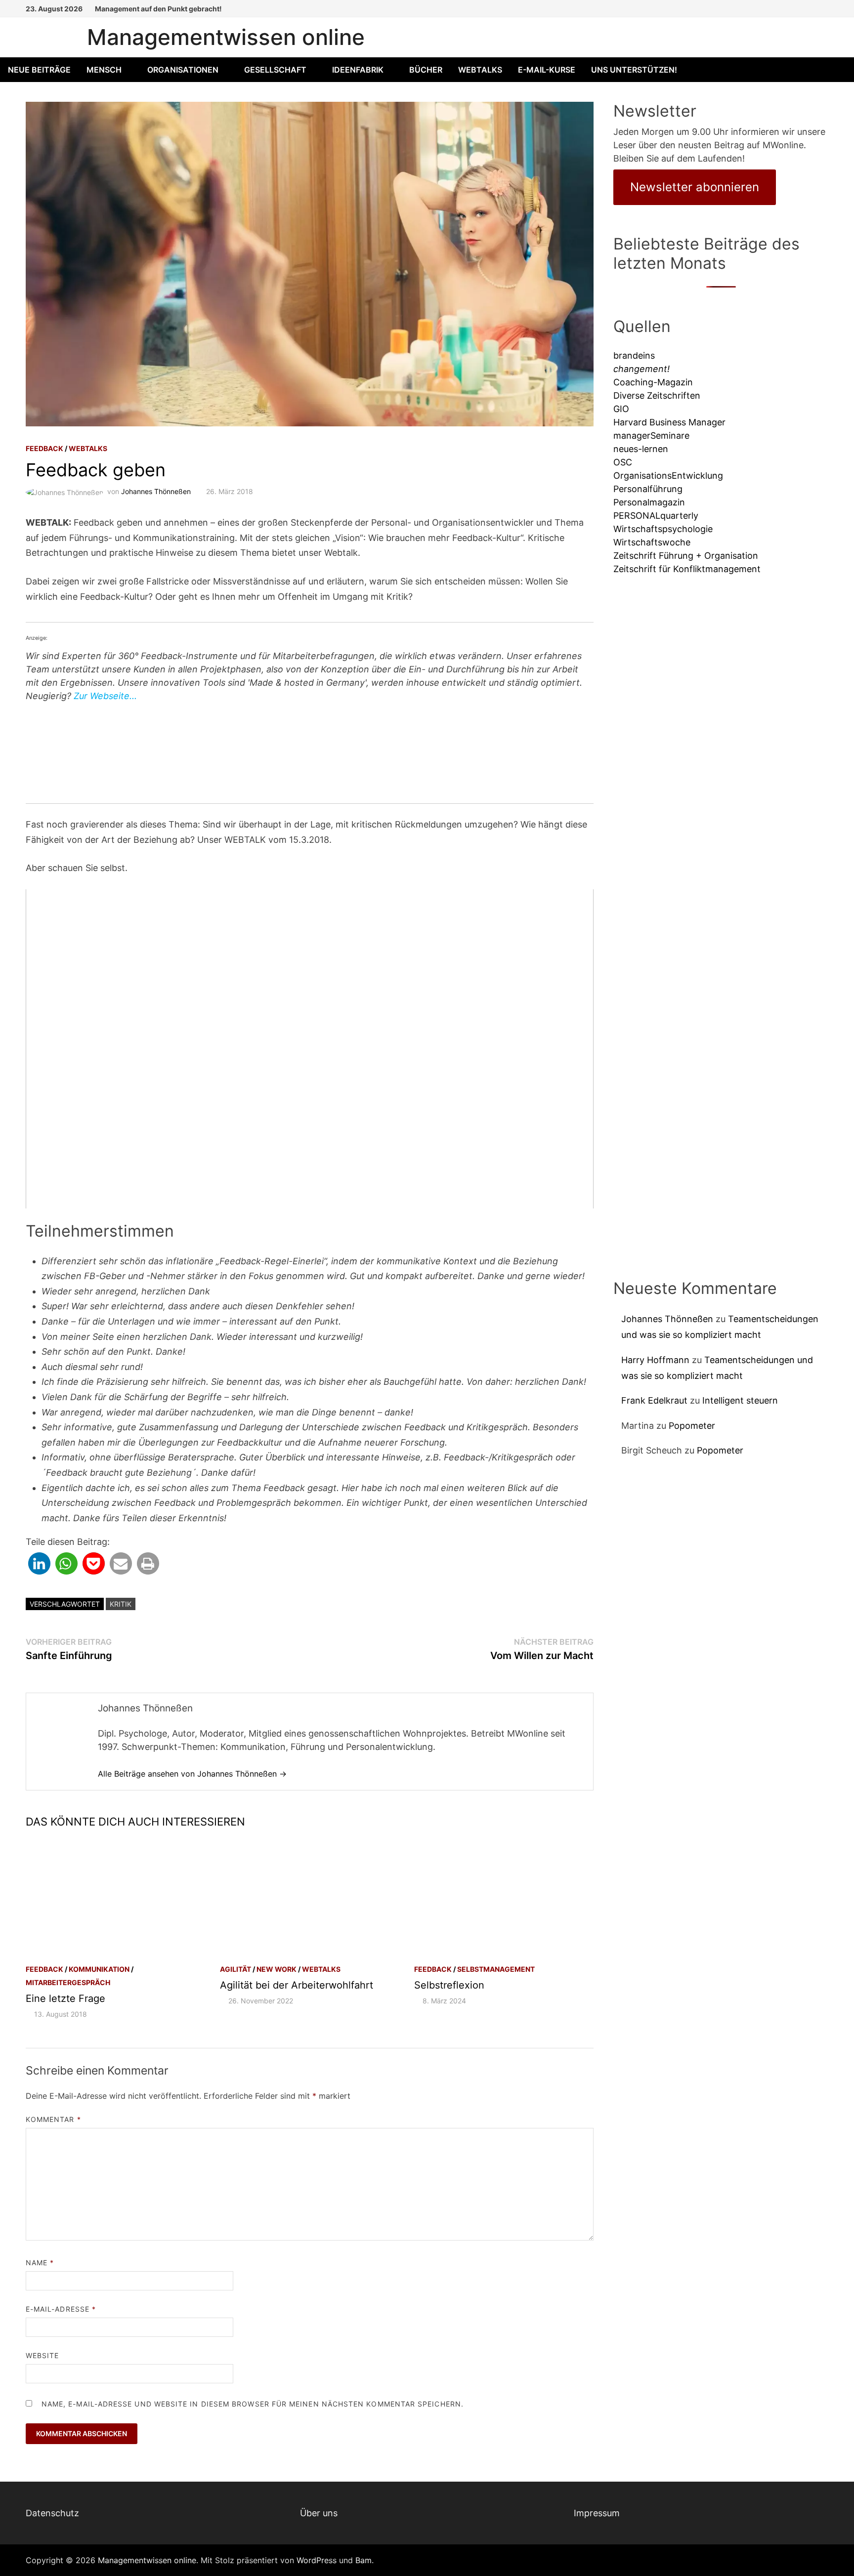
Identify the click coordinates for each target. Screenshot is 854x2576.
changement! (641, 369)
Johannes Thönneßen (156, 491)
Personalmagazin (649, 502)
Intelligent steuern (740, 1400)
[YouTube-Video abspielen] (310, 1049)
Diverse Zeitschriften (657, 395)
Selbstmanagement (496, 1969)
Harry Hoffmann (655, 1360)
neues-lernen (641, 449)
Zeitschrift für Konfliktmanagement (687, 569)
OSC (623, 462)
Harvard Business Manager (669, 422)
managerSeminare (651, 436)
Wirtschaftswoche (652, 542)
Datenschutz (52, 2513)
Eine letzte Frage (65, 1998)
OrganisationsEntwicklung (668, 476)
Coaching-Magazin (653, 382)
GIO (621, 409)
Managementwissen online (226, 37)
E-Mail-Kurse (547, 70)
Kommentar (53, 2119)
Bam (363, 2560)
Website (43, 2355)
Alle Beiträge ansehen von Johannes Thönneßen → (192, 1774)
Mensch (104, 70)
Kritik (121, 1604)
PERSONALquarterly (656, 516)
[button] (39, 1563)
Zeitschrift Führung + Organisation (686, 556)
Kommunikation (99, 1969)
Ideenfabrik (358, 70)
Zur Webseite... (105, 696)
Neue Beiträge (39, 70)
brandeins (634, 355)
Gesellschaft (275, 70)
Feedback (44, 448)
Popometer (692, 1426)
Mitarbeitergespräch (68, 1982)
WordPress (317, 2560)
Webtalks (480, 70)
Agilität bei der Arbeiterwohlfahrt (297, 1985)
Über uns (319, 2513)
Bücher (426, 70)
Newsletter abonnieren (695, 187)
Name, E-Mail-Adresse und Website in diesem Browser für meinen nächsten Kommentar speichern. (253, 2404)
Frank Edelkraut (654, 1400)
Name (40, 2263)
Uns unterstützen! (634, 70)
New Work (277, 1969)
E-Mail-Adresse (61, 2309)
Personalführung (648, 489)
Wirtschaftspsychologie (663, 529)
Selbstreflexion (449, 1985)
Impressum (597, 2513)
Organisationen (183, 70)
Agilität (235, 1969)
